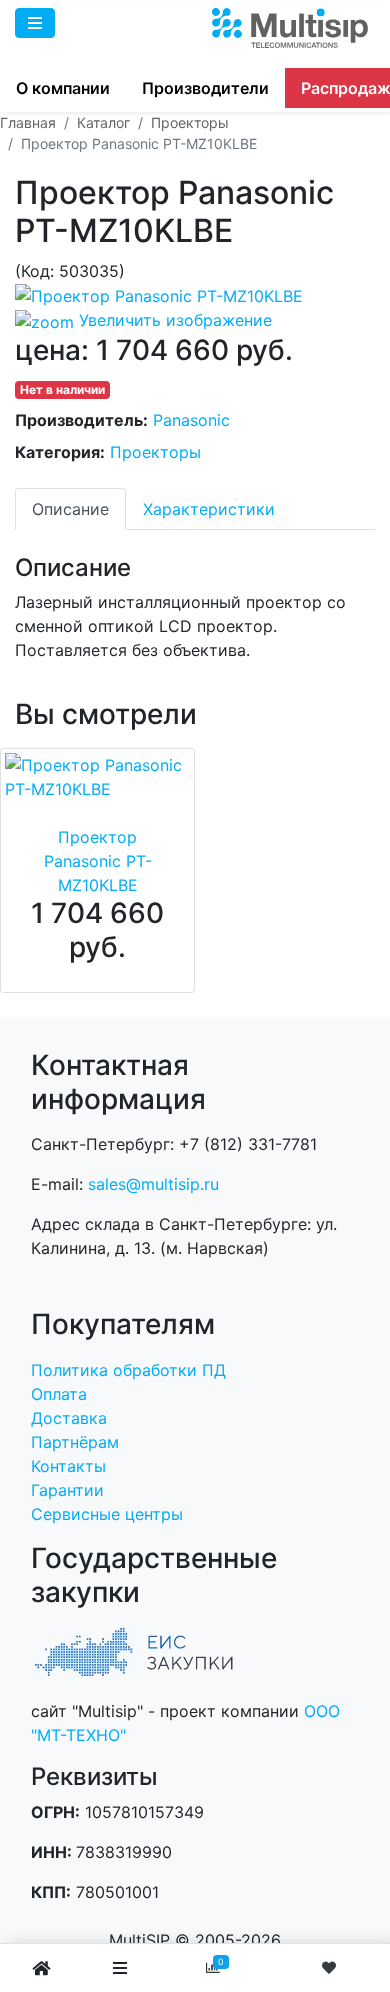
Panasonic (191, 420)
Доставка (69, 1418)
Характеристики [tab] (209, 509)
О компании (63, 88)
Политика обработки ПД (128, 1370)
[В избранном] (331, 1968)
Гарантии (67, 1490)
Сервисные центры (107, 1514)
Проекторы (155, 452)
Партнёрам (75, 1442)
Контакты (68, 1466)
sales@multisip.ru (153, 1184)
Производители (205, 88)
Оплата (59, 1394)
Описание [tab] (70, 509)
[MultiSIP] (292, 28)
